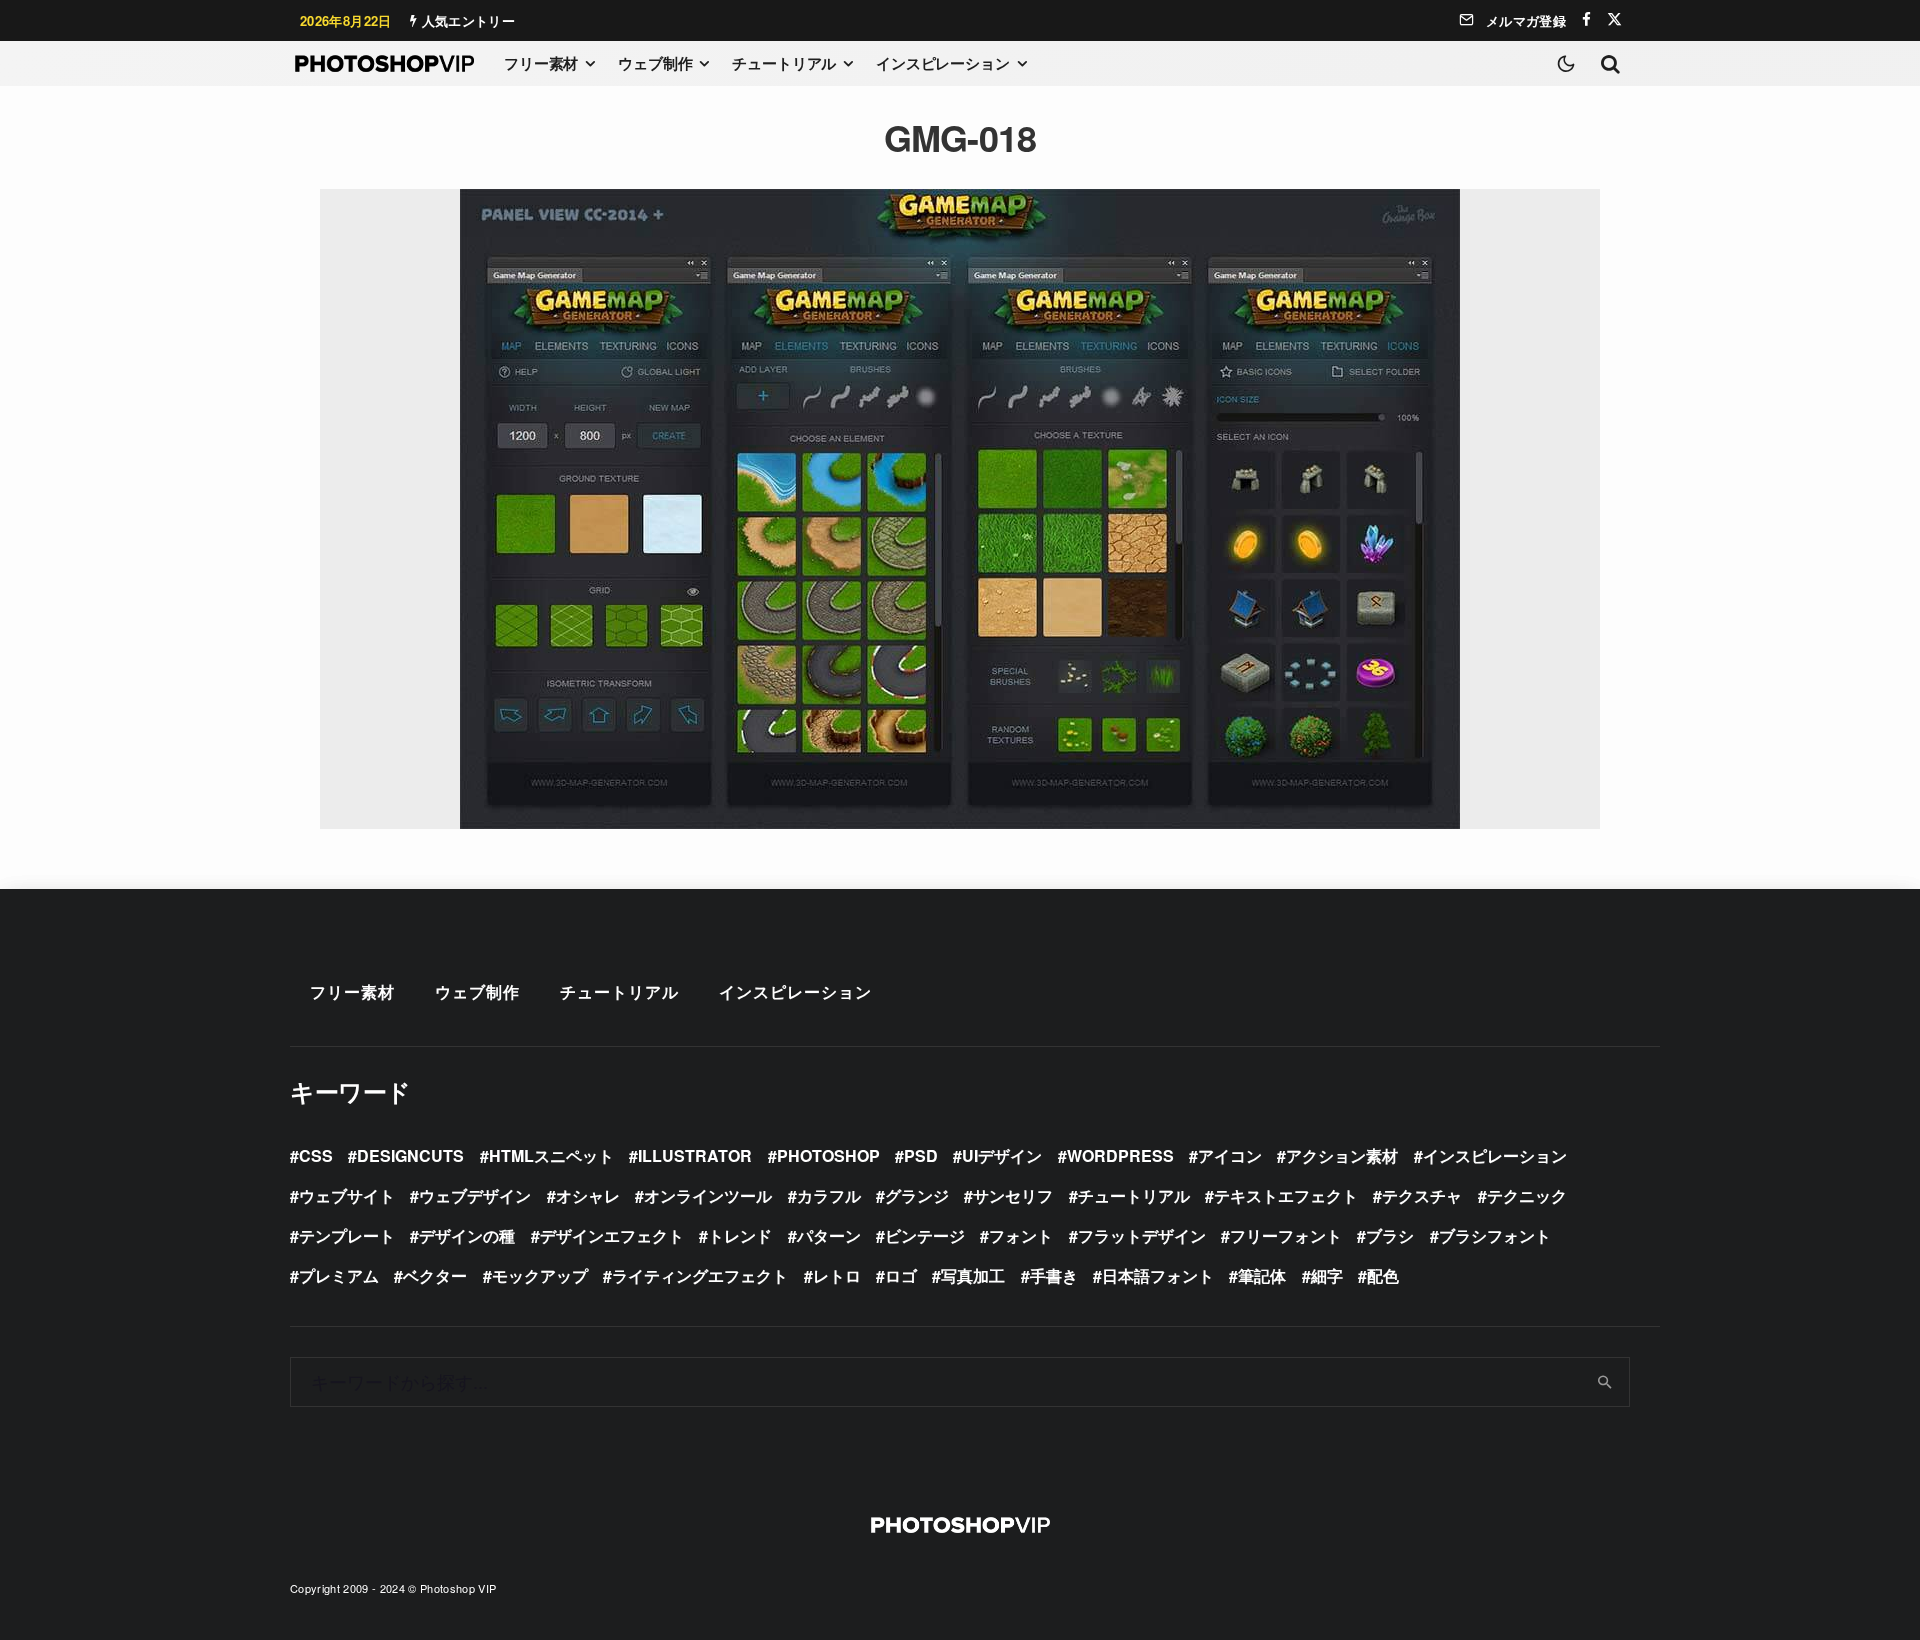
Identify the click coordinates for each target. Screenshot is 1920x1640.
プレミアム (339, 1275)
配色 (1383, 1275)
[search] (1605, 1382)
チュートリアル (784, 63)
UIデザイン (1002, 1155)
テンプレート (347, 1235)
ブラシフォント (1495, 1235)
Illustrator (695, 1155)
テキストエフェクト (1286, 1195)
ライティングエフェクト (700, 1275)
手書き (1054, 1275)
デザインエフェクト (612, 1235)
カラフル (829, 1195)
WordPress (1120, 1155)
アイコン (1230, 1155)
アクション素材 (1342, 1155)
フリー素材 (541, 63)
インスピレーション (943, 63)
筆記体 (1262, 1275)
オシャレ (588, 1195)
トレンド (740, 1235)
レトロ (837, 1275)
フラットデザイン (1142, 1235)
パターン (829, 1235)
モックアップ (540, 1275)
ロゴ (901, 1275)
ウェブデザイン (475, 1195)
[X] (1614, 19)
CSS (316, 1155)
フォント (1021, 1235)
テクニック (1527, 1195)
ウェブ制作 (655, 63)
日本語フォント (1158, 1275)
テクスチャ (1422, 1195)
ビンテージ (925, 1235)
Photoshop (828, 1155)
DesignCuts (410, 1155)
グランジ (917, 1195)
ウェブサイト (347, 1195)
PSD (921, 1155)
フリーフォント (1286, 1235)
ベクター (435, 1275)
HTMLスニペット (551, 1155)
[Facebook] (1586, 19)
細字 (1327, 1275)
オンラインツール (708, 1195)
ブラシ (1390, 1235)
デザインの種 (467, 1235)
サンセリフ (1013, 1195)
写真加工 (973, 1275)
